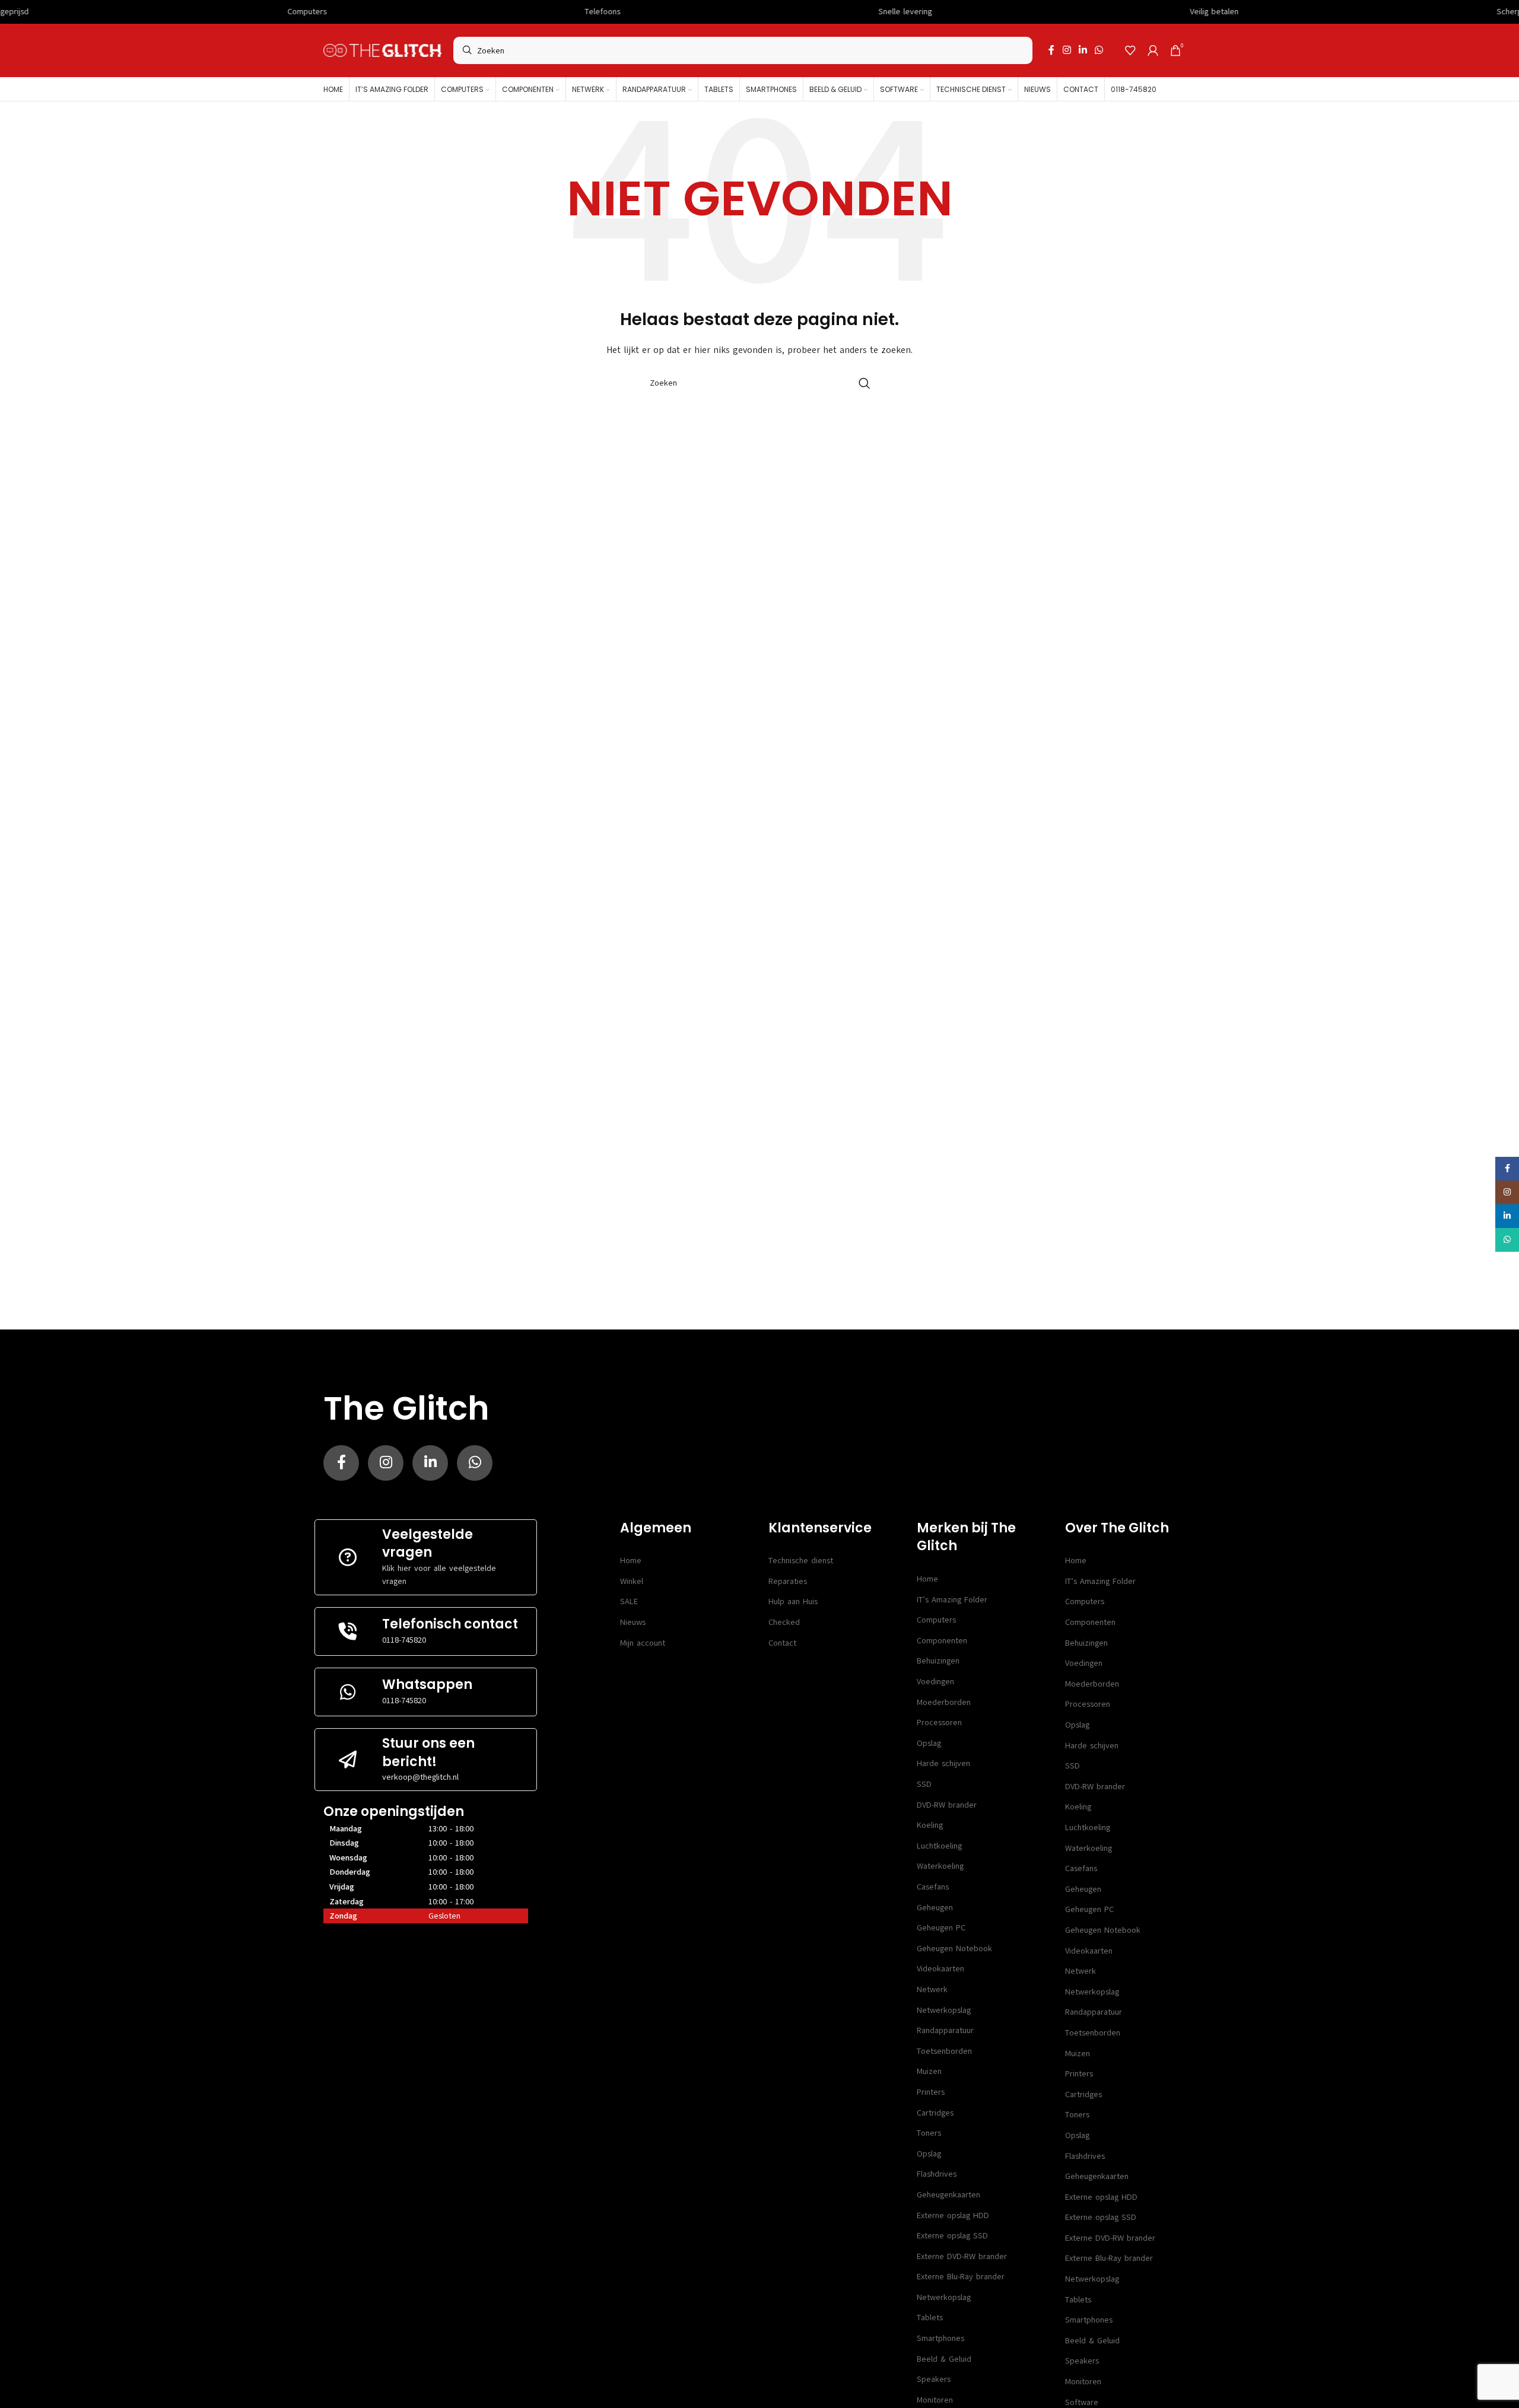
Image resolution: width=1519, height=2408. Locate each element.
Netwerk (932, 1989)
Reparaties (788, 1581)
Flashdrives (937, 2174)
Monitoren (935, 2400)
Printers (931, 2092)
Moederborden (944, 1702)
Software (1082, 2402)
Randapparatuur (945, 2030)
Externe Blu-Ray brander (961, 2277)
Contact (782, 1643)
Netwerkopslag (944, 2010)
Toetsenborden (944, 2051)
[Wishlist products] (1130, 50)
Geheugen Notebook (954, 1949)
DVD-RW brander (947, 1805)
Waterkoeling (940, 1866)
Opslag (929, 1743)
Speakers (934, 2379)
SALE (629, 1601)
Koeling (930, 1825)
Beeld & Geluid (944, 2359)
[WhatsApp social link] (1099, 50)
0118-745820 (404, 1640)
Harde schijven (943, 1763)
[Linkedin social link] (1083, 50)
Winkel (632, 1581)
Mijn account (643, 1643)
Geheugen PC (941, 1928)
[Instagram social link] (1067, 50)
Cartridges (935, 2113)
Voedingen (935, 1682)
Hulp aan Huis (793, 1601)
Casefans (933, 1887)
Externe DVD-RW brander (962, 2256)
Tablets (930, 2318)
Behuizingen (938, 1661)
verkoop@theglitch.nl (420, 1777)
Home (631, 1561)
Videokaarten (940, 1969)
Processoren (939, 1723)
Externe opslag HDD (953, 2215)
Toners (929, 2133)
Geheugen (935, 1908)
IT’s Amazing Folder (952, 1600)
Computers (936, 1620)
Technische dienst (801, 1561)
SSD (924, 1784)
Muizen (929, 2071)
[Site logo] (382, 50)
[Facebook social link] (1051, 50)
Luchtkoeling (939, 1846)
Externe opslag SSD (952, 2236)
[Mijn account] (1153, 50)
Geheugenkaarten (948, 2195)
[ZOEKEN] (865, 383)
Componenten (942, 1641)
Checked (784, 1622)
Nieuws (633, 1622)
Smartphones (940, 2338)
